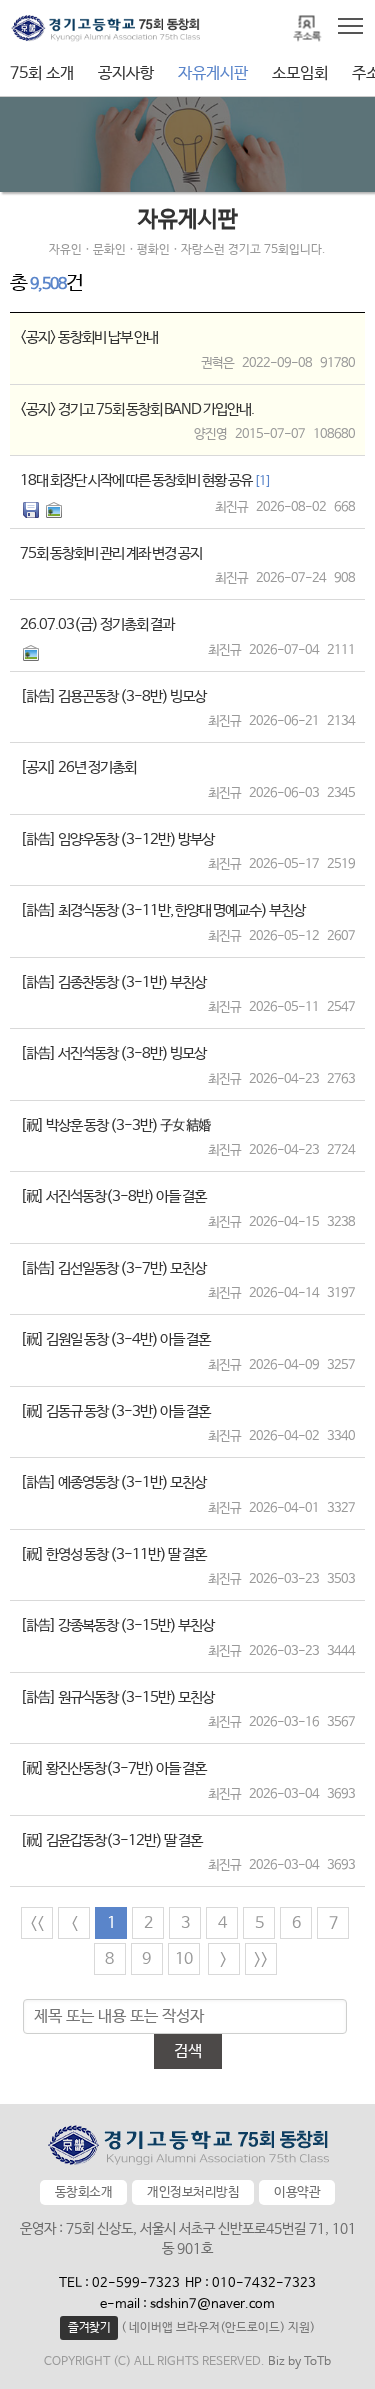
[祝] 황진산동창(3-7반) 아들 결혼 (113, 1768)
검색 (188, 2051)
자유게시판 (213, 73)
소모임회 (300, 73)
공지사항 (126, 73)
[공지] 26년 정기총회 (78, 767)
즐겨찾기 (89, 2328)
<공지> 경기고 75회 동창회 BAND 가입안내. (137, 409)
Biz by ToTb (299, 2362)
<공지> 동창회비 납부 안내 (89, 337)
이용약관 (297, 2192)
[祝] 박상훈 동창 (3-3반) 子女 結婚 (115, 1125)
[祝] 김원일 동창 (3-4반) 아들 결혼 (115, 1339)
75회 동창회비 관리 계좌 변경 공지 (111, 553)
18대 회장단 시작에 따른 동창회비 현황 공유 (145, 480)
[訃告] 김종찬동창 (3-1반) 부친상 (113, 982)
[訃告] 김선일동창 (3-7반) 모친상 (113, 1268)
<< (37, 1923)
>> (261, 1959)
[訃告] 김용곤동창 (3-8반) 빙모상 (113, 696)
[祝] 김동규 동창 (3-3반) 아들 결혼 (115, 1411)
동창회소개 (84, 2192)
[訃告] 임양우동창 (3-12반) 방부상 (117, 839)
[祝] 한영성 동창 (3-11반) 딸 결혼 (113, 1554)
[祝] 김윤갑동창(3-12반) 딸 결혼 (111, 1840)
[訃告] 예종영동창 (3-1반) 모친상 (113, 1482)
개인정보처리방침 (193, 2192)
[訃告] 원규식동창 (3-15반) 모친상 (117, 1697)
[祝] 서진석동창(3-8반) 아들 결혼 (113, 1196)
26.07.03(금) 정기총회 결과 (97, 624)
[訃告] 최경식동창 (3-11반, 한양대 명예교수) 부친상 (162, 910)
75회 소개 (42, 73)
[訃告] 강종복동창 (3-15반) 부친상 (117, 1625)
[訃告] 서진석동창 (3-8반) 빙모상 (113, 1053)
